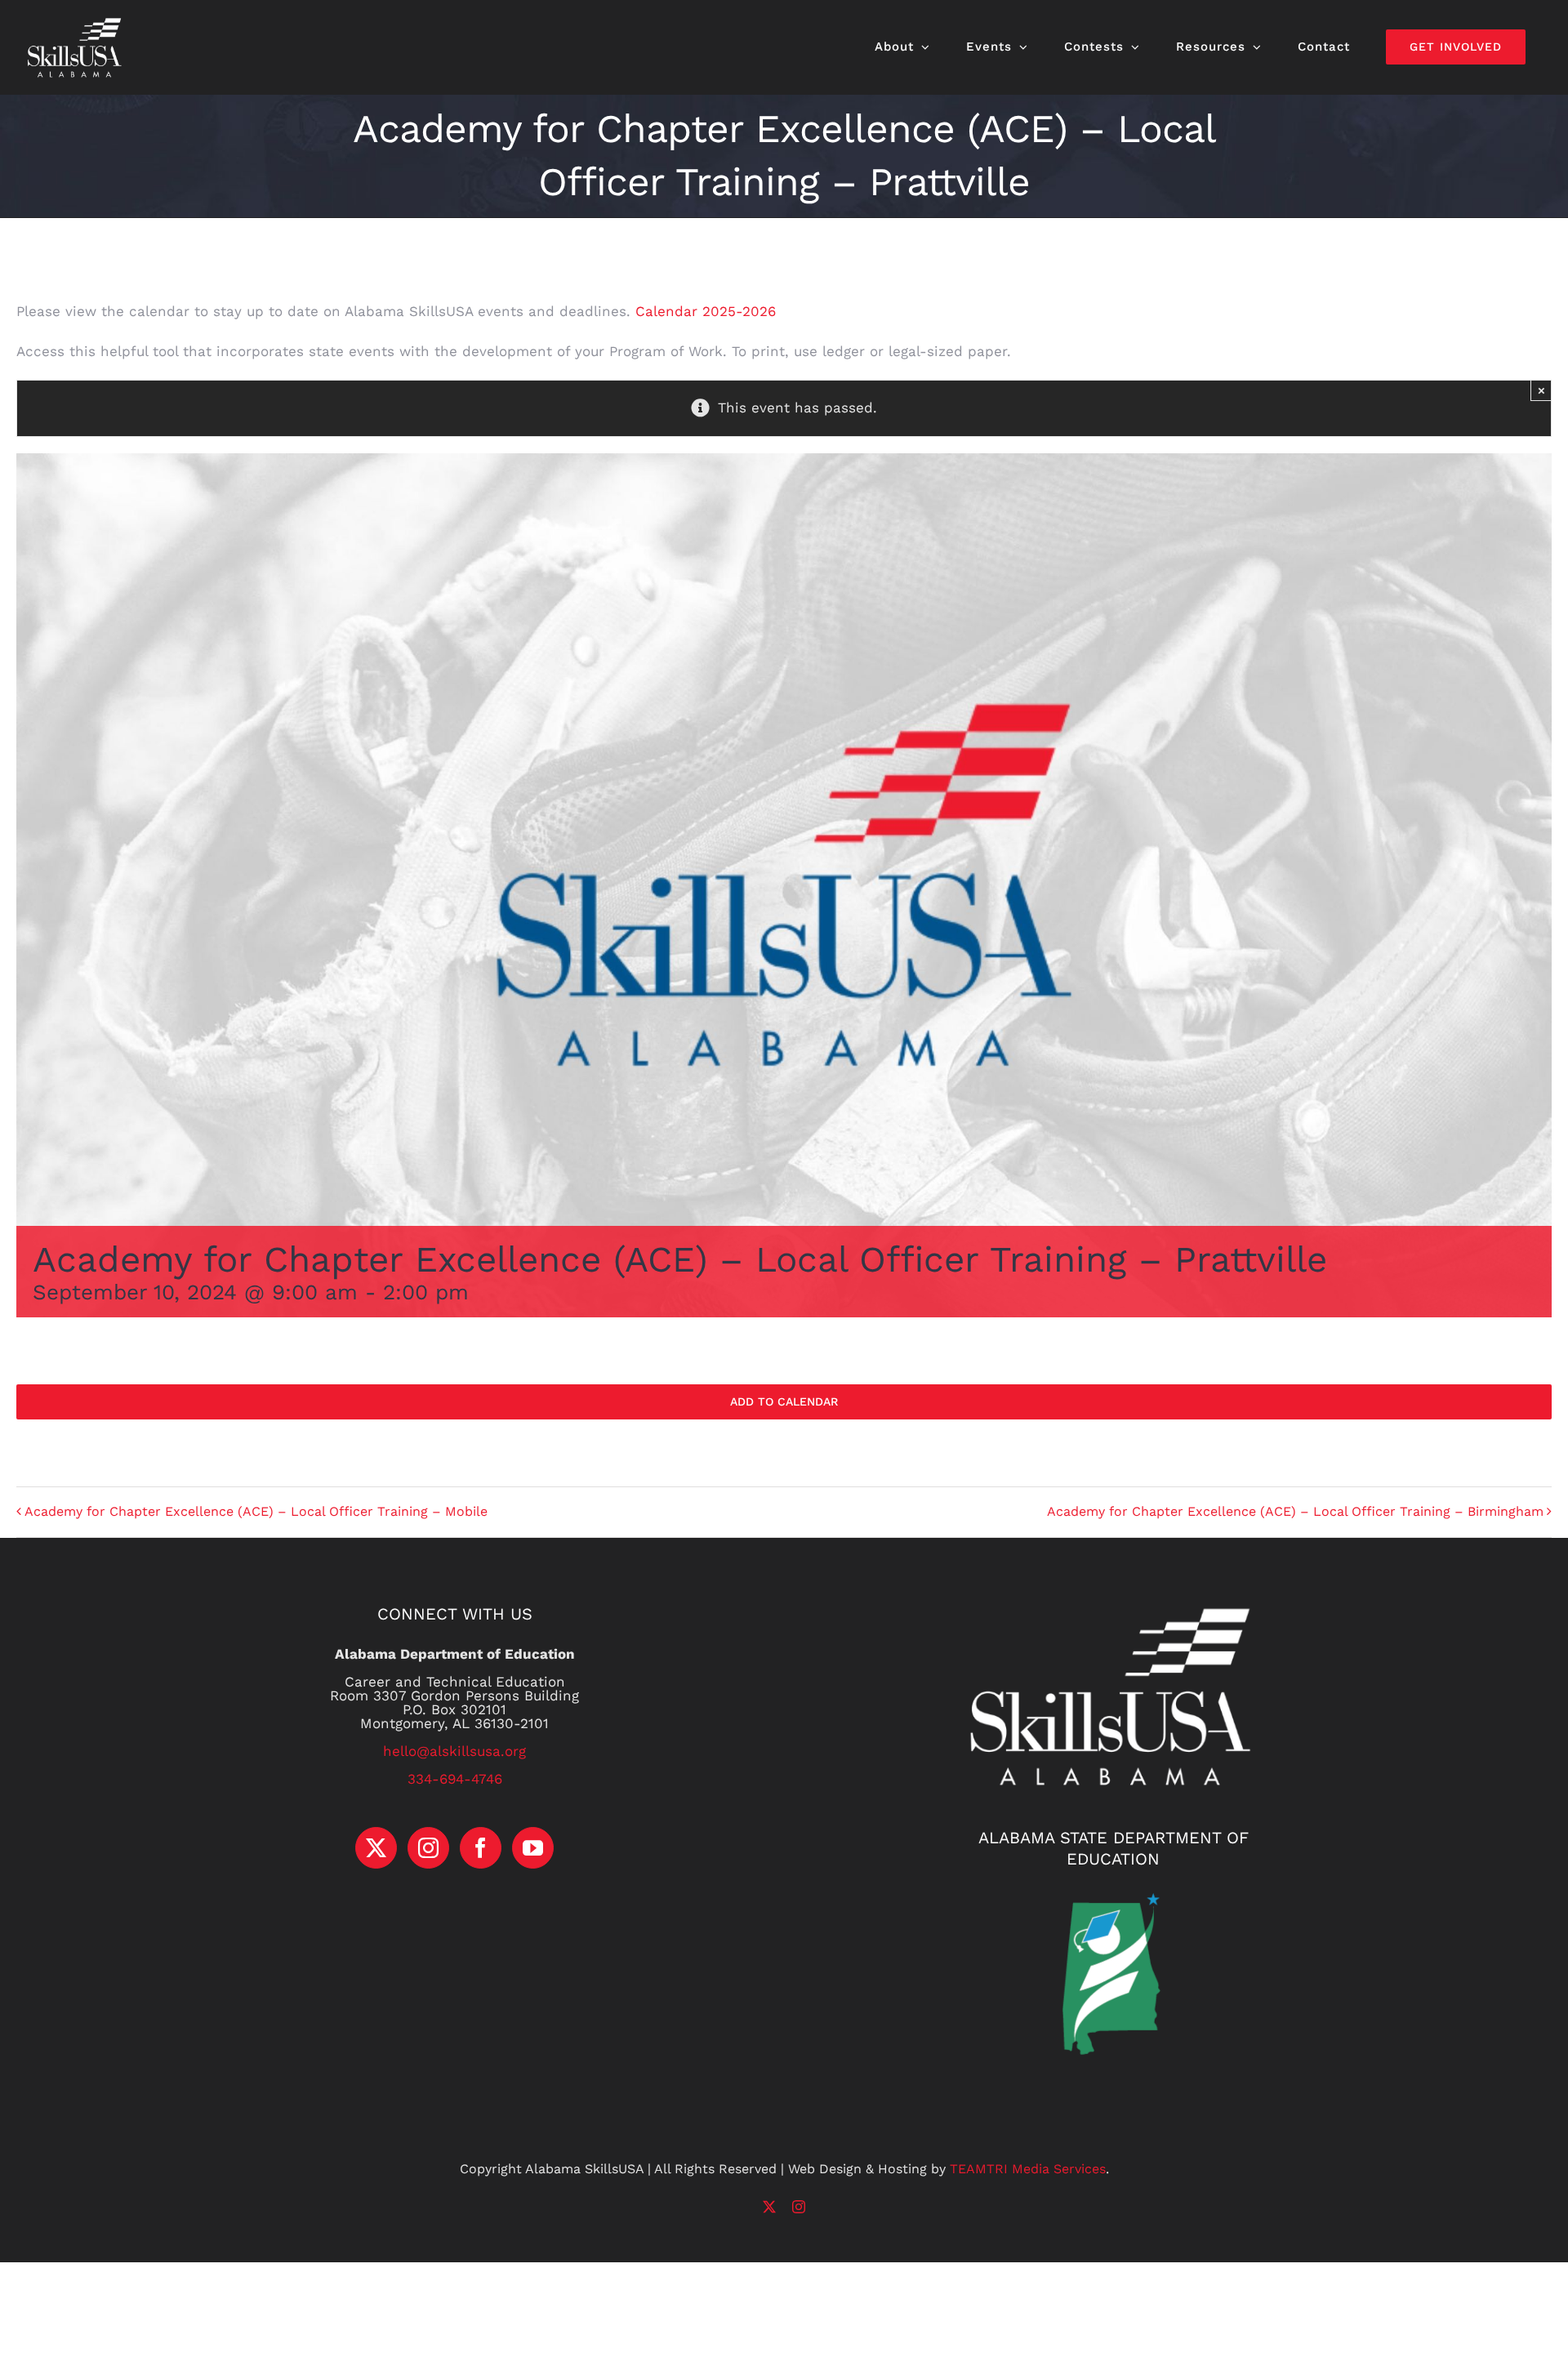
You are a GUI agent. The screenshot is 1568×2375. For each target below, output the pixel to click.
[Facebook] (481, 1848)
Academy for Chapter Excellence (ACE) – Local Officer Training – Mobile (256, 1511)
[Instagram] (428, 1848)
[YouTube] (533, 1848)
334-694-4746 (455, 1779)
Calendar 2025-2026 (703, 311)
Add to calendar (784, 1401)
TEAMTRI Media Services (1028, 2169)
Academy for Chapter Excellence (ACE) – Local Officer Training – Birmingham (1295, 1511)
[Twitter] (376, 1848)
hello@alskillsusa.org (454, 1751)
